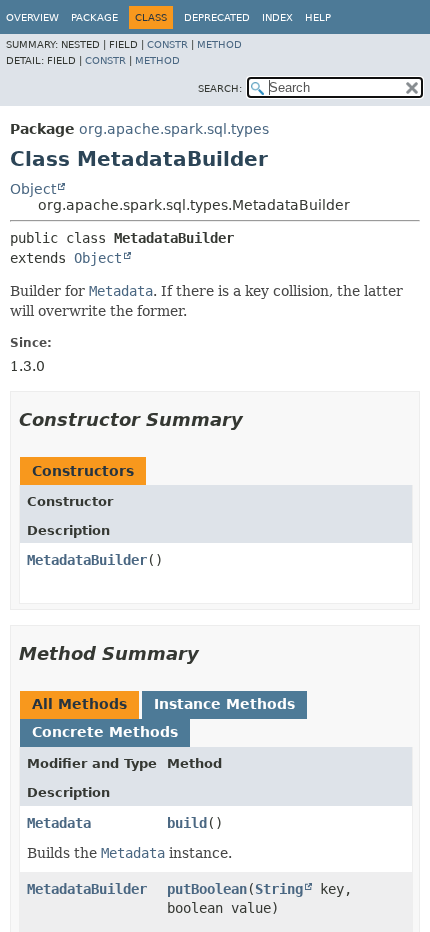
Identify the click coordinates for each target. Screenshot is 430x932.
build (187, 823)
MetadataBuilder (87, 560)
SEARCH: (220, 88)
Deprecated (217, 17)
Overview (32, 17)
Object (33, 189)
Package (94, 17)
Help (318, 17)
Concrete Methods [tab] (105, 732)
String (279, 889)
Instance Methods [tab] (224, 704)
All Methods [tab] (79, 704)
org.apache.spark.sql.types (174, 129)
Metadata (59, 823)
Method (219, 44)
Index (277, 17)
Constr (167, 44)
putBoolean (207, 889)
